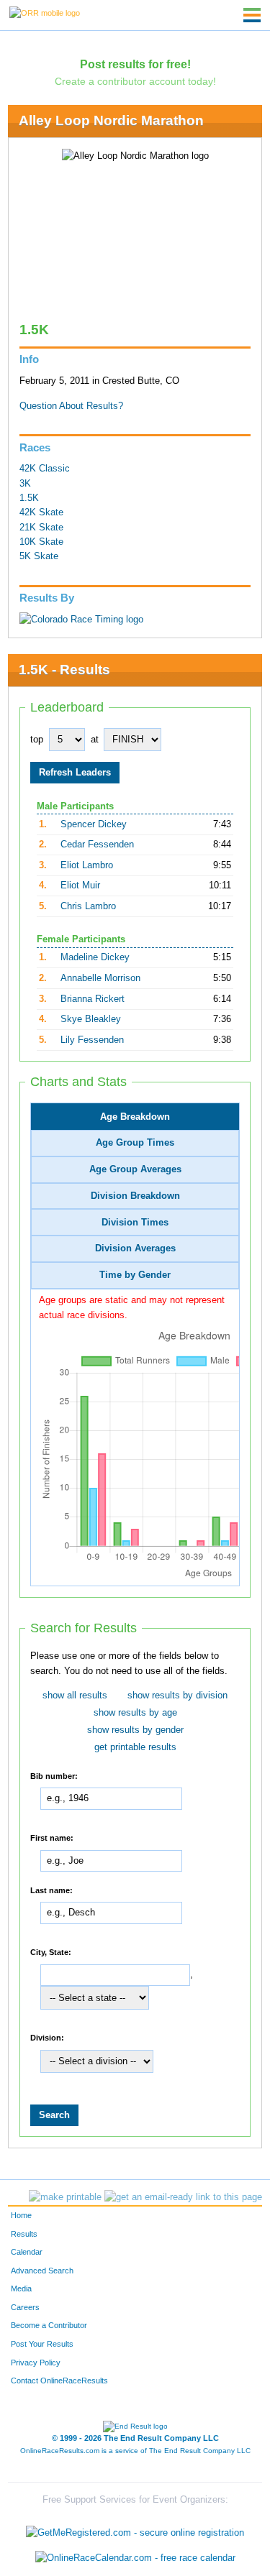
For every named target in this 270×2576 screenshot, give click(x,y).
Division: (47, 2038)
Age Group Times (135, 1143)
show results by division (177, 1696)
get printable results (135, 1747)
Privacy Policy (36, 2363)
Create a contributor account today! (135, 81)
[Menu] (252, 15)
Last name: (51, 1890)
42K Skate (41, 512)
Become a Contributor (49, 2325)
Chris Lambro (88, 906)
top (37, 740)
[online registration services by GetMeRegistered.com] (135, 2529)
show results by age (135, 1713)
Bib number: (54, 1775)
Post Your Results (42, 2344)
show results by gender (135, 1730)
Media (21, 2288)
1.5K (29, 498)
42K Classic (45, 469)
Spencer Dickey (94, 824)
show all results (75, 1696)
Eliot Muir (80, 885)
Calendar (27, 2252)
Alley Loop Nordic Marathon (111, 120)
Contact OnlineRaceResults (59, 2380)
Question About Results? (71, 406)
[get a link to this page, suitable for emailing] (183, 2197)
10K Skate (41, 542)
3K (25, 484)
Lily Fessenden (92, 1040)
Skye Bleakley (91, 1019)
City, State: (51, 1952)
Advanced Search (42, 2271)
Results (24, 2234)
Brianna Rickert (93, 999)
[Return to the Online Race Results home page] (45, 12)
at (95, 740)
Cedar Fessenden (97, 845)
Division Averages (135, 1248)
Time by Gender (135, 1275)
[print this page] (65, 2197)
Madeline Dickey (95, 957)
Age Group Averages (135, 1169)
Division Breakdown (135, 1196)
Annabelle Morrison (100, 978)
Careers (25, 2307)
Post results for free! (135, 64)
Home (21, 2215)
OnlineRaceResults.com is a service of (135, 2451)
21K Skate (41, 528)
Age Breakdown (135, 1117)
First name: (52, 1838)
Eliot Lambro (87, 865)
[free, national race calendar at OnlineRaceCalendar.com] (135, 2558)
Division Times (135, 1223)
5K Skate (39, 556)
